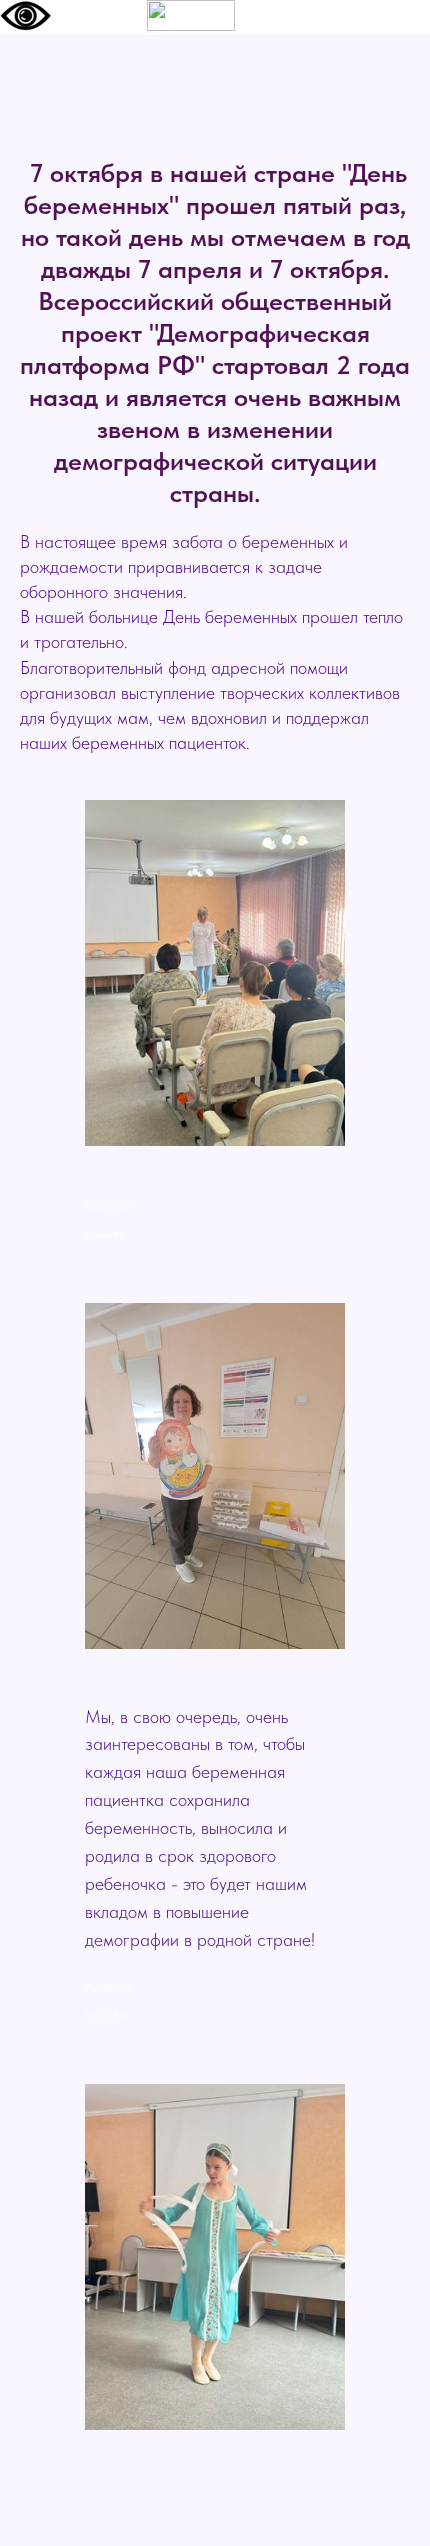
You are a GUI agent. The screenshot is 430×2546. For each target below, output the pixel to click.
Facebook (108, 1206)
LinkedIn (105, 1234)
